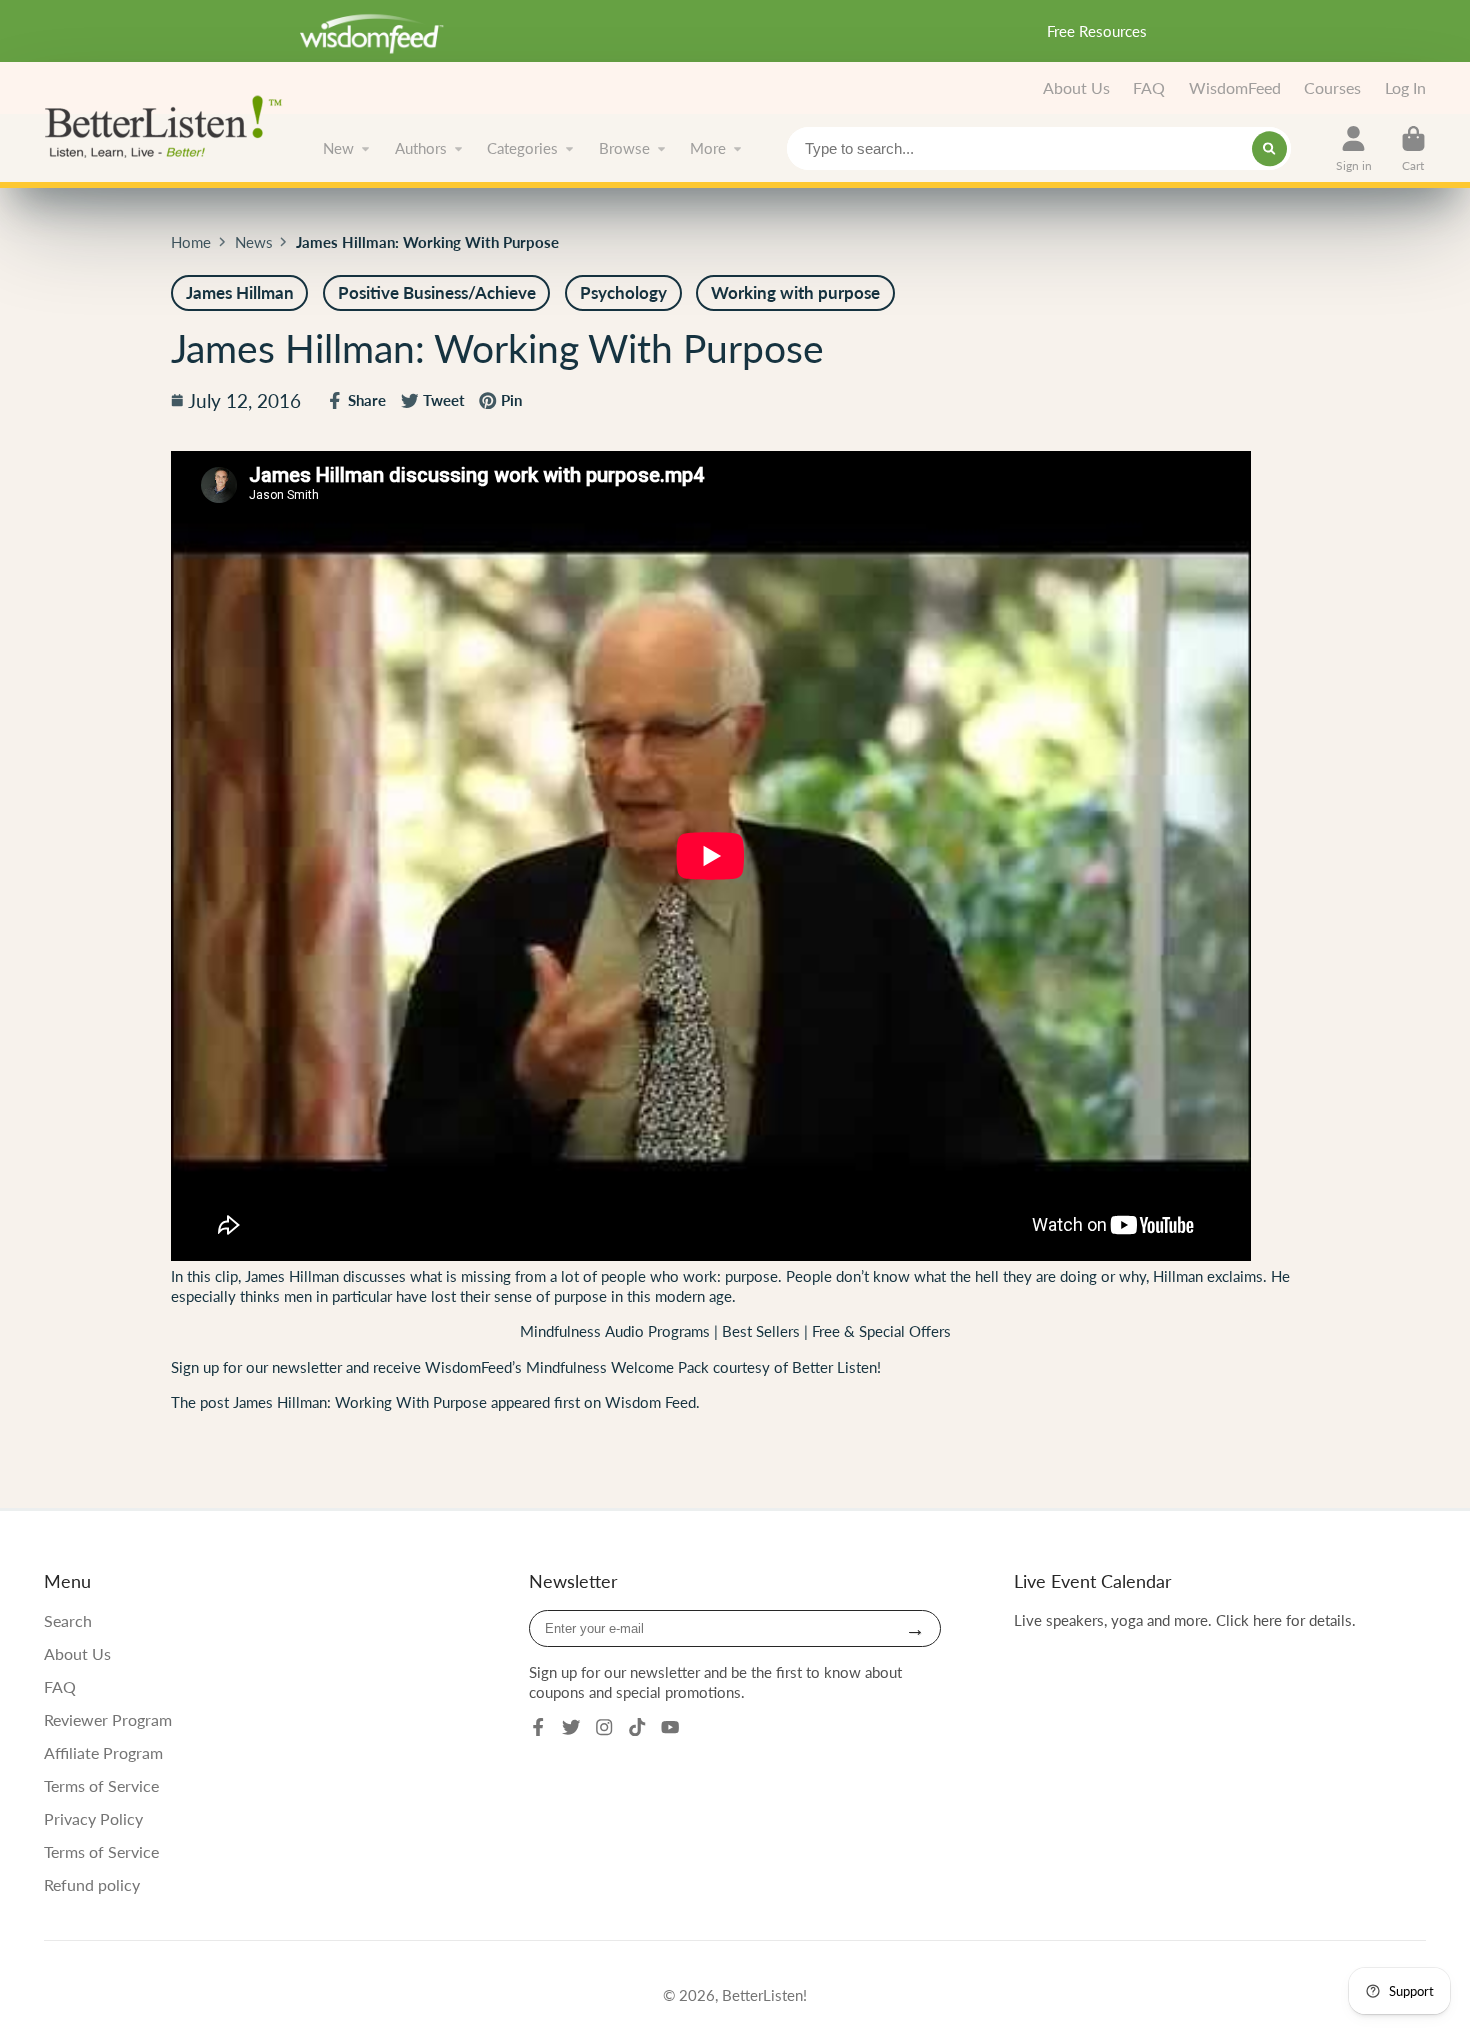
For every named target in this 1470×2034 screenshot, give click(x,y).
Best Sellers (763, 1331)
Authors (421, 148)
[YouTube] (670, 1727)
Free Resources (1097, 31)
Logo (169, 125)
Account (1354, 149)
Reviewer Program (108, 1719)
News (254, 242)
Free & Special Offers (881, 1331)
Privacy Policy (93, 1818)
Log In (1405, 87)
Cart (1413, 149)
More (708, 148)
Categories (522, 148)
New (338, 148)
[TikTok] (637, 1727)
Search (68, 1620)
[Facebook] (538, 1727)
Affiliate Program (103, 1752)
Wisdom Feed (650, 1402)
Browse (624, 148)
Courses (1332, 87)
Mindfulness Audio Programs (615, 1331)
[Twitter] (571, 1727)
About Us (1076, 87)
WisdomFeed (1235, 87)
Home (191, 242)
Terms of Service (101, 1785)
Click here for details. (1286, 1620)
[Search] (1269, 148)
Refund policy (92, 1884)
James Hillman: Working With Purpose (360, 1402)
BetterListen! (764, 1995)
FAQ (1149, 87)
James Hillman (290, 1276)
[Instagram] (604, 1727)
